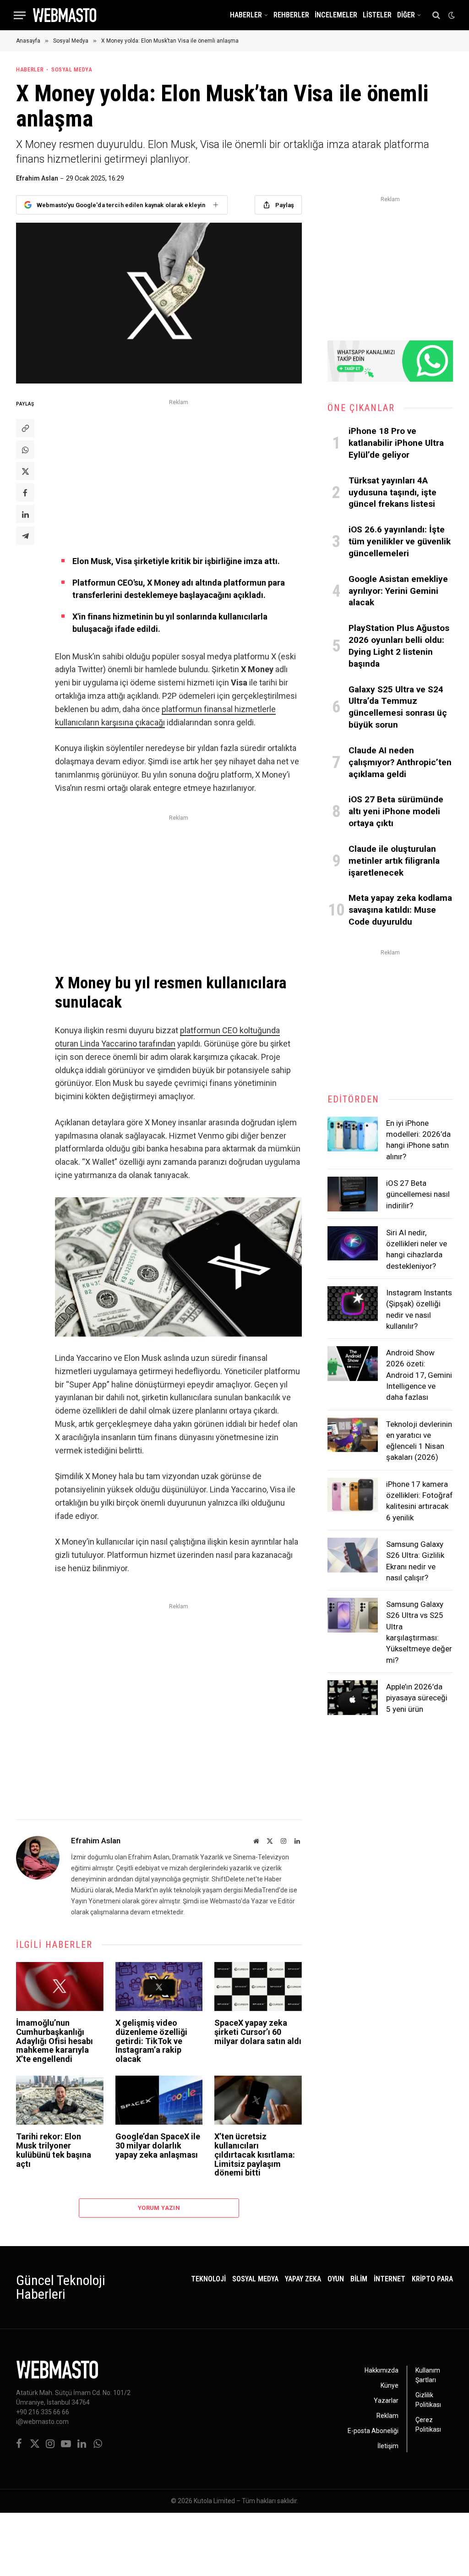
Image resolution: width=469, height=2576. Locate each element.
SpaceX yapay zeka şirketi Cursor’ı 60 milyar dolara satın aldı (258, 2032)
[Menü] (20, 15)
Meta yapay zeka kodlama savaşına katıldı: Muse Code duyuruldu (400, 910)
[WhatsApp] (25, 449)
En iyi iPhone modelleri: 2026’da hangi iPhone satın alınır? (418, 1140)
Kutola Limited (214, 2501)
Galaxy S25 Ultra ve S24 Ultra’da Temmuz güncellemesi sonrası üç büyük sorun (398, 707)
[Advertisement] (178, 472)
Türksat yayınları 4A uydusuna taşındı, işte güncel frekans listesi (393, 492)
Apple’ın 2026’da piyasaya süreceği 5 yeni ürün (417, 1698)
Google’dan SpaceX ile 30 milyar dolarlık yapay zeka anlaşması (158, 2146)
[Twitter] (25, 471)
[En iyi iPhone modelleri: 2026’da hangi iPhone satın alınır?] (353, 1134)
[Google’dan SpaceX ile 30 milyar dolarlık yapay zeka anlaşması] (159, 2100)
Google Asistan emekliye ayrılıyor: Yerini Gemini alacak (398, 591)
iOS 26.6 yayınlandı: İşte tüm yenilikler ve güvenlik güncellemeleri (400, 541)
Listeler (377, 15)
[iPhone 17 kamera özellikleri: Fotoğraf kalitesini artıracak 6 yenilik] (353, 1495)
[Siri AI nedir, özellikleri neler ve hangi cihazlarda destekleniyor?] (353, 1244)
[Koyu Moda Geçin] (451, 15)
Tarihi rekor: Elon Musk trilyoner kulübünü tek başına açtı (54, 2150)
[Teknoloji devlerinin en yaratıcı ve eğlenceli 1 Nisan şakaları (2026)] (353, 1435)
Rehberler (291, 15)
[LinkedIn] (25, 514)
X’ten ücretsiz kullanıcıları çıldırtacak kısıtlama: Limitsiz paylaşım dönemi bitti (255, 2155)
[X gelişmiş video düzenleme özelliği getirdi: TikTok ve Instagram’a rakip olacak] (159, 1987)
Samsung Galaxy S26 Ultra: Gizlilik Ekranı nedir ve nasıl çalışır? (415, 1561)
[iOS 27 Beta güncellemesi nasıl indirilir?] (353, 1194)
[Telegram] (25, 536)
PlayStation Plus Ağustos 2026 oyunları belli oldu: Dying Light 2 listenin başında (399, 646)
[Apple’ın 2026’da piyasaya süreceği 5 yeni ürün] (353, 1698)
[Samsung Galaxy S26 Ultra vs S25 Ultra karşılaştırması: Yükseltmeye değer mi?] (353, 1615)
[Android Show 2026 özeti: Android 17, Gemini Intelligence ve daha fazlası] (353, 1364)
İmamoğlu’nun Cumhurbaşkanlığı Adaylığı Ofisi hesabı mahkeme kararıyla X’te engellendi (55, 2041)
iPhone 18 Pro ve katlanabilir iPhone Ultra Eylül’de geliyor (396, 443)
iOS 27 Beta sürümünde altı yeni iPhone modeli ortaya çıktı (396, 811)
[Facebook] (25, 493)
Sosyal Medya (72, 69)
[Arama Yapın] (436, 15)
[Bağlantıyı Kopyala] (25, 428)
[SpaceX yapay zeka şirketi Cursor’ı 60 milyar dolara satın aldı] (258, 1987)
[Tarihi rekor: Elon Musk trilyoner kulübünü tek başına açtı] (60, 2100)
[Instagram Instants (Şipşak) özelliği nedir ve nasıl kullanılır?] (353, 1304)
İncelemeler (336, 15)
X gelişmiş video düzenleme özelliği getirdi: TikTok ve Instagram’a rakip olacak (151, 2041)
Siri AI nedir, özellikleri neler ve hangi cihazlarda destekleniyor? (417, 1249)
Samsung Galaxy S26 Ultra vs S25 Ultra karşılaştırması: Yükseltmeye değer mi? (419, 1632)
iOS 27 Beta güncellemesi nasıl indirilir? (418, 1194)
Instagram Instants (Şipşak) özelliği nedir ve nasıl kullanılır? (419, 1309)
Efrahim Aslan (37, 178)
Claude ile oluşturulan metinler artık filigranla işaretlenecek (394, 861)
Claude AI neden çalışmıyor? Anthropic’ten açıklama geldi (400, 762)
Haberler (246, 15)
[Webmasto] (65, 15)
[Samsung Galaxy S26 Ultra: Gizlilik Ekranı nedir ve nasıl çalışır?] (353, 1555)
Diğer (406, 15)
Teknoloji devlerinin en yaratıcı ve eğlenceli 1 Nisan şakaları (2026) (419, 1441)
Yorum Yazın (159, 2208)
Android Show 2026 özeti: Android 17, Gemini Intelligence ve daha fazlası (419, 1375)
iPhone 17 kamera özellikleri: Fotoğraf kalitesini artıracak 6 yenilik (420, 1501)
